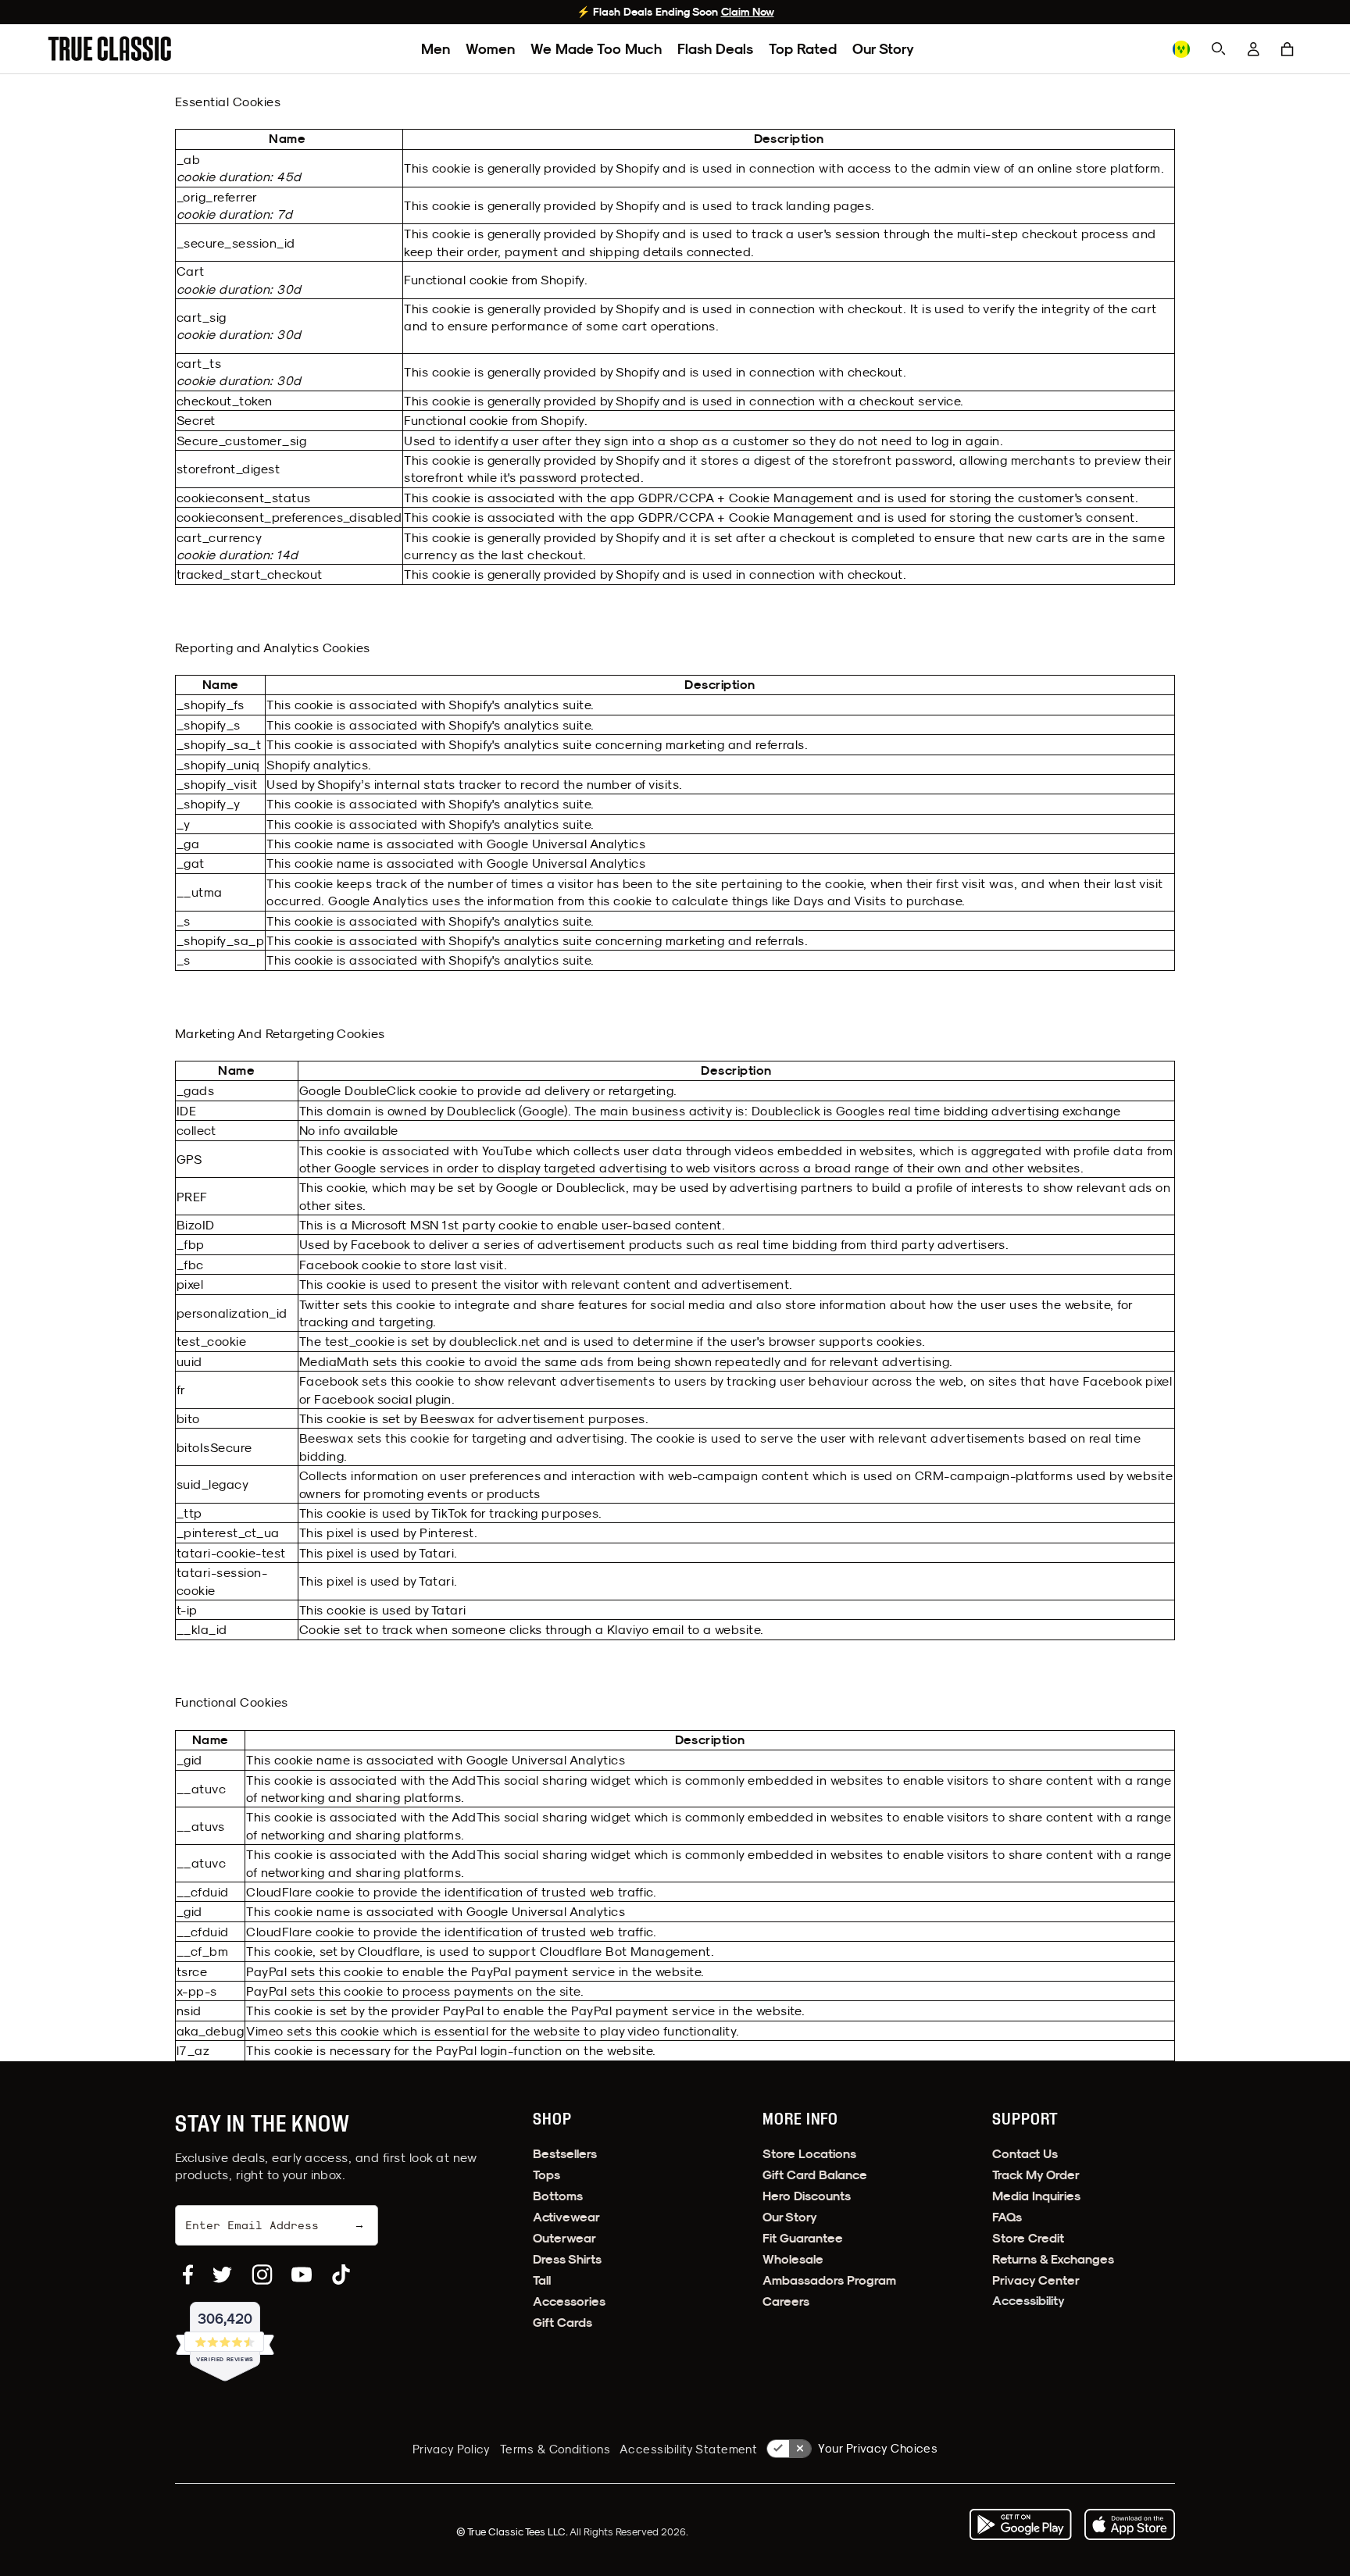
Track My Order (1036, 2175)
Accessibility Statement (688, 2449)
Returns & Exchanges (1053, 2259)
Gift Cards (562, 2323)
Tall (542, 2280)
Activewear (566, 2217)
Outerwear (564, 2238)
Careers (786, 2301)
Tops (546, 2175)
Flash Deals (715, 49)
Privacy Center (1036, 2280)
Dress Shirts (567, 2259)
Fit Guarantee (803, 2238)
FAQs (1007, 2217)
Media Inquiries (1036, 2196)
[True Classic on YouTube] (302, 2275)
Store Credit (1028, 2238)
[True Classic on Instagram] (262, 2275)
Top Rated (803, 49)
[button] (1287, 49)
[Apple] (1130, 2524)
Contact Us (1025, 2154)
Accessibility (1029, 2301)
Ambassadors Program (829, 2280)
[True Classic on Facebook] (188, 2275)
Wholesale (793, 2259)
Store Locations (809, 2154)
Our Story (883, 49)
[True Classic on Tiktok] (341, 2275)
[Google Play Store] (1020, 2524)
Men (436, 49)
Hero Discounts (807, 2196)
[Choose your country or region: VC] (1181, 49)
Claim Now (748, 12)
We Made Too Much (596, 49)
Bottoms (558, 2196)
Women (490, 49)
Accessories (569, 2301)
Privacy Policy (452, 2449)
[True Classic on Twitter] (222, 2275)
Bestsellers (565, 2154)
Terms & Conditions (555, 2449)
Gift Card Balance (815, 2175)
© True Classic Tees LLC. (513, 2531)
